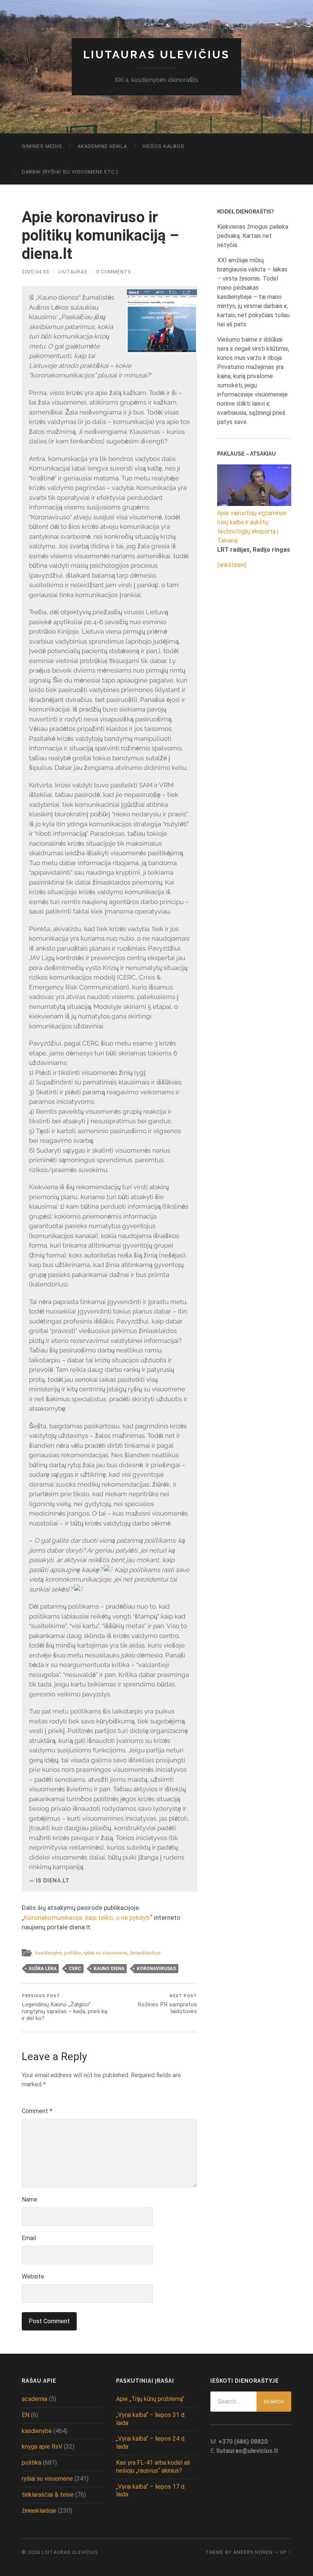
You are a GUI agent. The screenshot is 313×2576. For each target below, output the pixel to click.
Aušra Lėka (43, 1969)
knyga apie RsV (42, 2447)
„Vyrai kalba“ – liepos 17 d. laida (151, 2491)
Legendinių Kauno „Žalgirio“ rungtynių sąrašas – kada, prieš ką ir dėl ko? (65, 2008)
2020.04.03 (35, 272)
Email (29, 2238)
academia (35, 2399)
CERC (75, 1969)
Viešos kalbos (163, 146)
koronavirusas (156, 1969)
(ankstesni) (232, 565)
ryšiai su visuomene (105, 1953)
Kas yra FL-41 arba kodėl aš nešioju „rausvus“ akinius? (153, 2467)
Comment (37, 2111)
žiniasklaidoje (145, 1953)
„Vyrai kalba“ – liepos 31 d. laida (151, 2419)
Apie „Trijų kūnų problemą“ (150, 2399)
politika (73, 1953)
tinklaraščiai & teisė (48, 2495)
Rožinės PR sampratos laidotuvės (167, 2004)
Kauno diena (109, 1969)
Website (33, 2276)
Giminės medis (42, 146)
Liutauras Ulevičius (156, 55)
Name (30, 2199)
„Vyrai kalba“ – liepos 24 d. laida (151, 2443)
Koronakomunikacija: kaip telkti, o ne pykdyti (87, 1918)
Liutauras (73, 272)
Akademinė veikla (102, 146)
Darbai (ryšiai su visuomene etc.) (70, 172)
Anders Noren (253, 2552)
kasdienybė (49, 1953)
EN (26, 2415)
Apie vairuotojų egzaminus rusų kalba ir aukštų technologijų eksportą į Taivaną (252, 527)
